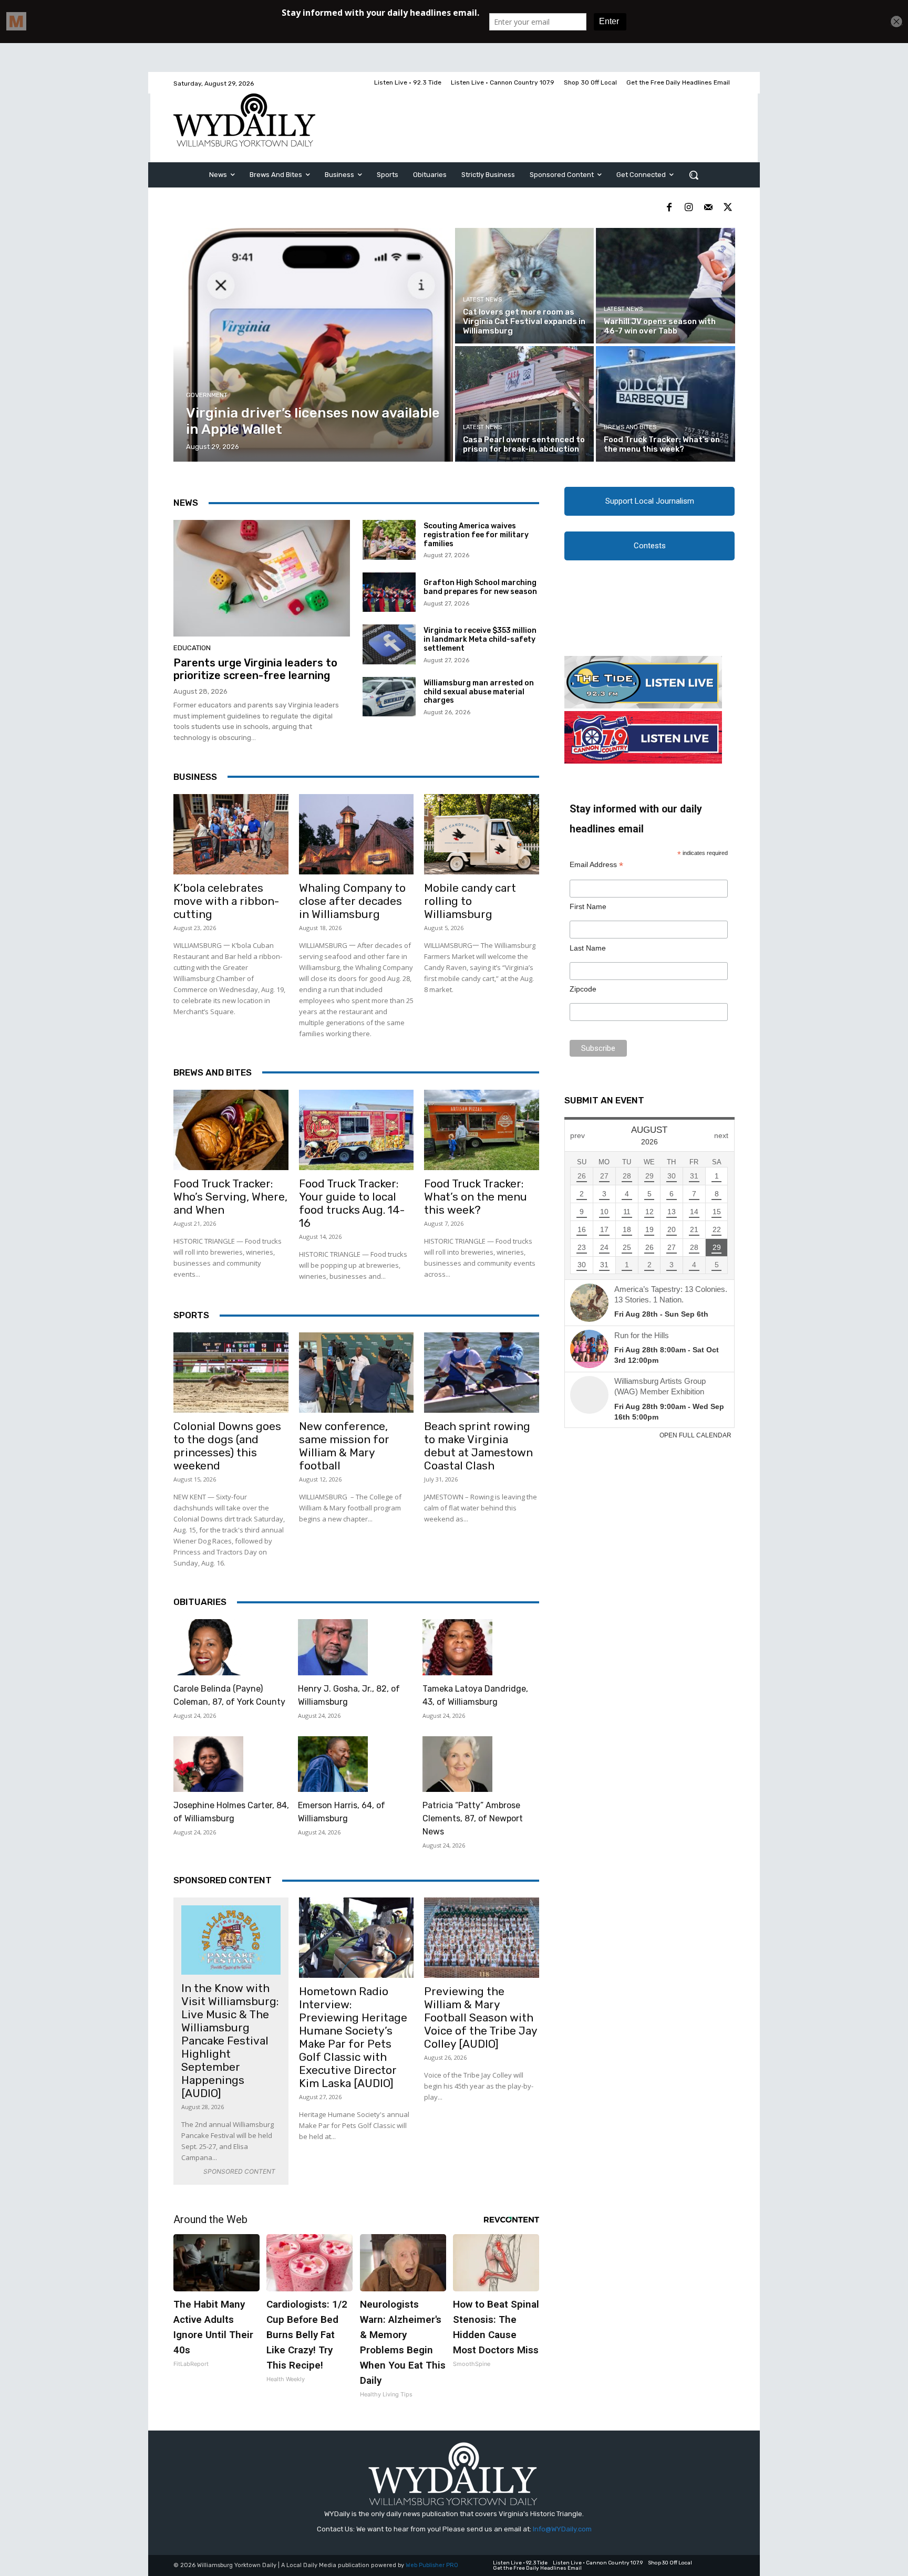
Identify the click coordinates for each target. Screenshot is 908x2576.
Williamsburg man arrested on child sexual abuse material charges (479, 692)
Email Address (596, 865)
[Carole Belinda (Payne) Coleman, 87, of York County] (208, 1647)
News (186, 503)
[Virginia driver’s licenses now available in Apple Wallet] (313, 345)
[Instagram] (689, 208)
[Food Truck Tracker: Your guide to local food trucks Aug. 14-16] (357, 1130)
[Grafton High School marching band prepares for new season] (389, 592)
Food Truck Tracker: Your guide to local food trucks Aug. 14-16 (352, 1203)
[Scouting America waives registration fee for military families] (389, 540)
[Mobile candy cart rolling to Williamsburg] (482, 834)
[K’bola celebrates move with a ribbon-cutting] (231, 834)
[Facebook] (669, 208)
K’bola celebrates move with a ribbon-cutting (226, 901)
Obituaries (200, 1602)
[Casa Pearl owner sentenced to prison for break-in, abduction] (524, 404)
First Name (588, 906)
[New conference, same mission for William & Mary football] (357, 1373)
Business (195, 777)
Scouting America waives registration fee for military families (476, 535)
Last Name (588, 948)
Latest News (482, 300)
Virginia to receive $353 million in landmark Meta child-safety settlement (480, 639)
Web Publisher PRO (432, 2565)
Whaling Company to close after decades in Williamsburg (352, 901)
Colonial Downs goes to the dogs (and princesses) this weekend (227, 1446)
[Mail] (708, 208)
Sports (191, 1315)
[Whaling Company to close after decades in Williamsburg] (357, 834)
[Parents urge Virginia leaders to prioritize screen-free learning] (262, 578)
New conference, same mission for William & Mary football (344, 1446)
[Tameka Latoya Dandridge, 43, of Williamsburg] (457, 1647)
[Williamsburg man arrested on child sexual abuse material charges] (389, 697)
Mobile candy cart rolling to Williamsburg (470, 901)
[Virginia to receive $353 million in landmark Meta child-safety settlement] (389, 644)
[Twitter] (728, 208)
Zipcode (583, 989)
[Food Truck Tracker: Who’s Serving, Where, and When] (231, 1130)
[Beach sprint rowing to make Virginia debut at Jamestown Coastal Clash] (482, 1373)
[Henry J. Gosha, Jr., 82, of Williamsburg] (333, 1647)
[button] (694, 175)
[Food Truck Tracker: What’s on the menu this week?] (665, 404)
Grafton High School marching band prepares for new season (480, 587)
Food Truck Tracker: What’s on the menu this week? (476, 1197)
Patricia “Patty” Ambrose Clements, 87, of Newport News (473, 1818)
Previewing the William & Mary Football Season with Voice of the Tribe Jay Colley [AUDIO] (481, 2017)
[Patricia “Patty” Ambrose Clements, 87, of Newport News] (457, 1764)
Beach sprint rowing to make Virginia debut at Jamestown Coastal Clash (478, 1446)
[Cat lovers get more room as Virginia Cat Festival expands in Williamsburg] (524, 286)
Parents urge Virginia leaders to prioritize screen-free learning (255, 669)
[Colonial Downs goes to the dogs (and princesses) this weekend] (231, 1373)
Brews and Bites (630, 427)
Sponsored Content (223, 1880)
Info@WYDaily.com (562, 2529)
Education (192, 648)
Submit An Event (604, 1100)
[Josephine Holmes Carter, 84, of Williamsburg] (208, 1764)
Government (207, 395)
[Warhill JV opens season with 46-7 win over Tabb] (665, 286)
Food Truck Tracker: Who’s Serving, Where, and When (230, 1197)
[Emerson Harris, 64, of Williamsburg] (333, 1764)
